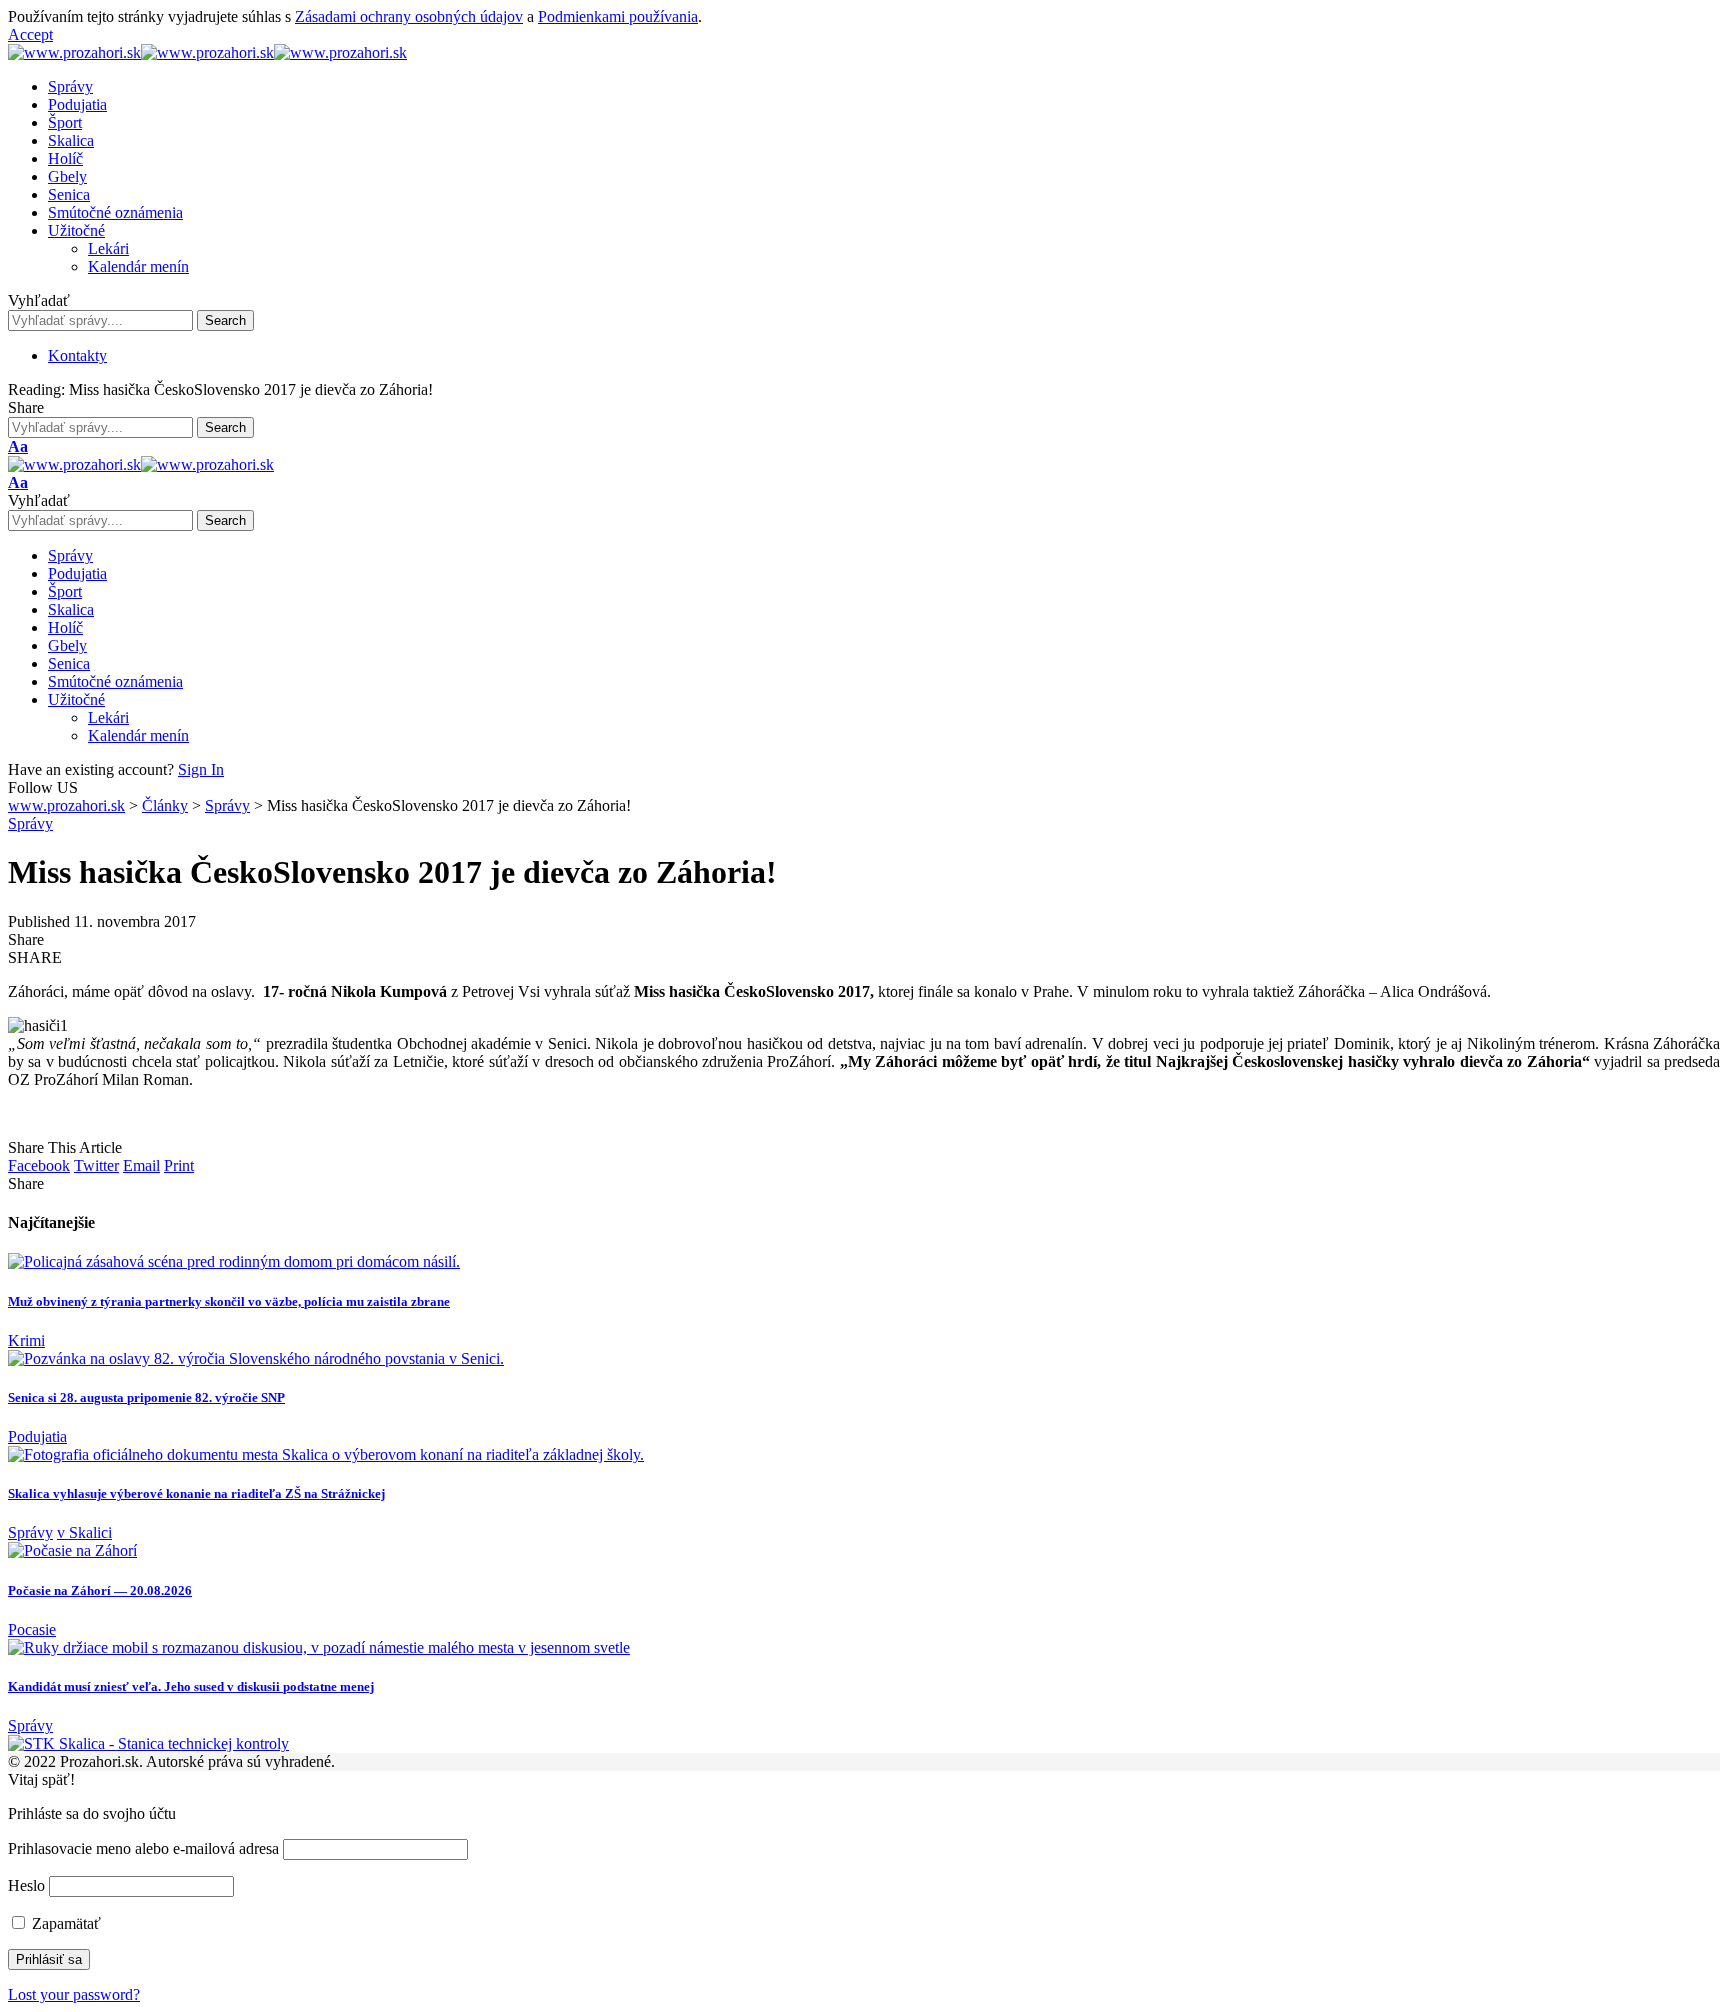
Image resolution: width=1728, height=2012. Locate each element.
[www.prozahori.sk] (207, 52)
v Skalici (84, 1532)
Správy (30, 823)
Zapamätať (64, 1923)
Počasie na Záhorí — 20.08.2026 (100, 1590)
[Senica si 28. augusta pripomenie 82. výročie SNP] (256, 1358)
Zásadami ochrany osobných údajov (409, 16)
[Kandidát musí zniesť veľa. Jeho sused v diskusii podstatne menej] (319, 1647)
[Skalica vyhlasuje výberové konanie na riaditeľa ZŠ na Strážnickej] (326, 1454)
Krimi (26, 1340)
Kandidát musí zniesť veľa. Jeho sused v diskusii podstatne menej (191, 1686)
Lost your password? (74, 1994)
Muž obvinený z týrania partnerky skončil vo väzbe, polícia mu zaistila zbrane (229, 1301)
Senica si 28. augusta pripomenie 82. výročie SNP (146, 1397)
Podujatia (37, 1436)
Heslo (26, 1885)
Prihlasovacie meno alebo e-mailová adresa (143, 1848)
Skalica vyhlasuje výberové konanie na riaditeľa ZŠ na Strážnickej (196, 1493)
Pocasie (32, 1629)
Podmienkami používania (618, 16)
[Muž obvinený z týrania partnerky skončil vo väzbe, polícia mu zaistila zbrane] (234, 1261)
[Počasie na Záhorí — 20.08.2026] (72, 1550)
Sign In (201, 769)
